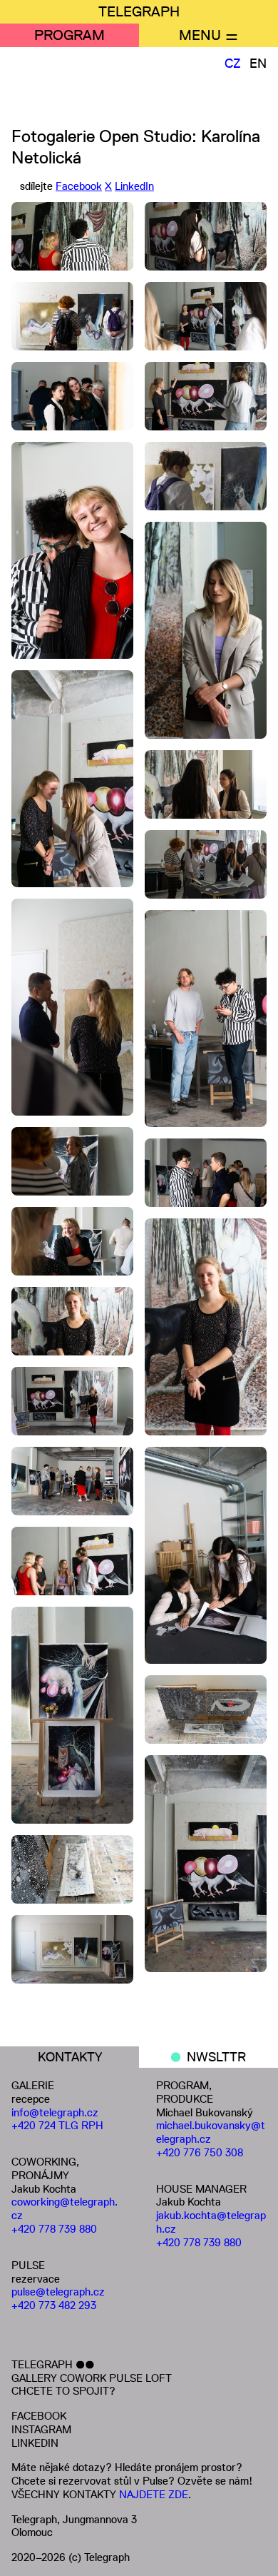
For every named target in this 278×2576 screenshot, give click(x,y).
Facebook (79, 186)
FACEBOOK (39, 2416)
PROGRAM (69, 35)
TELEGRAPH (139, 11)
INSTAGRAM (41, 2429)
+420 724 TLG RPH (57, 2125)
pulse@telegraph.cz (58, 2292)
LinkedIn (134, 186)
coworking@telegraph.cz (65, 2208)
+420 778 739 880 (54, 2229)
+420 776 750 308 (200, 2152)
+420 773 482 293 (54, 2305)
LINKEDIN (35, 2443)
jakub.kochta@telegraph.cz (211, 2222)
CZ (233, 64)
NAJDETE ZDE (154, 2494)
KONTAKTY (70, 2057)
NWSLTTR (216, 2057)
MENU (200, 35)
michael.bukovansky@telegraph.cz (211, 2132)
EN (258, 64)
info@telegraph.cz (55, 2112)
